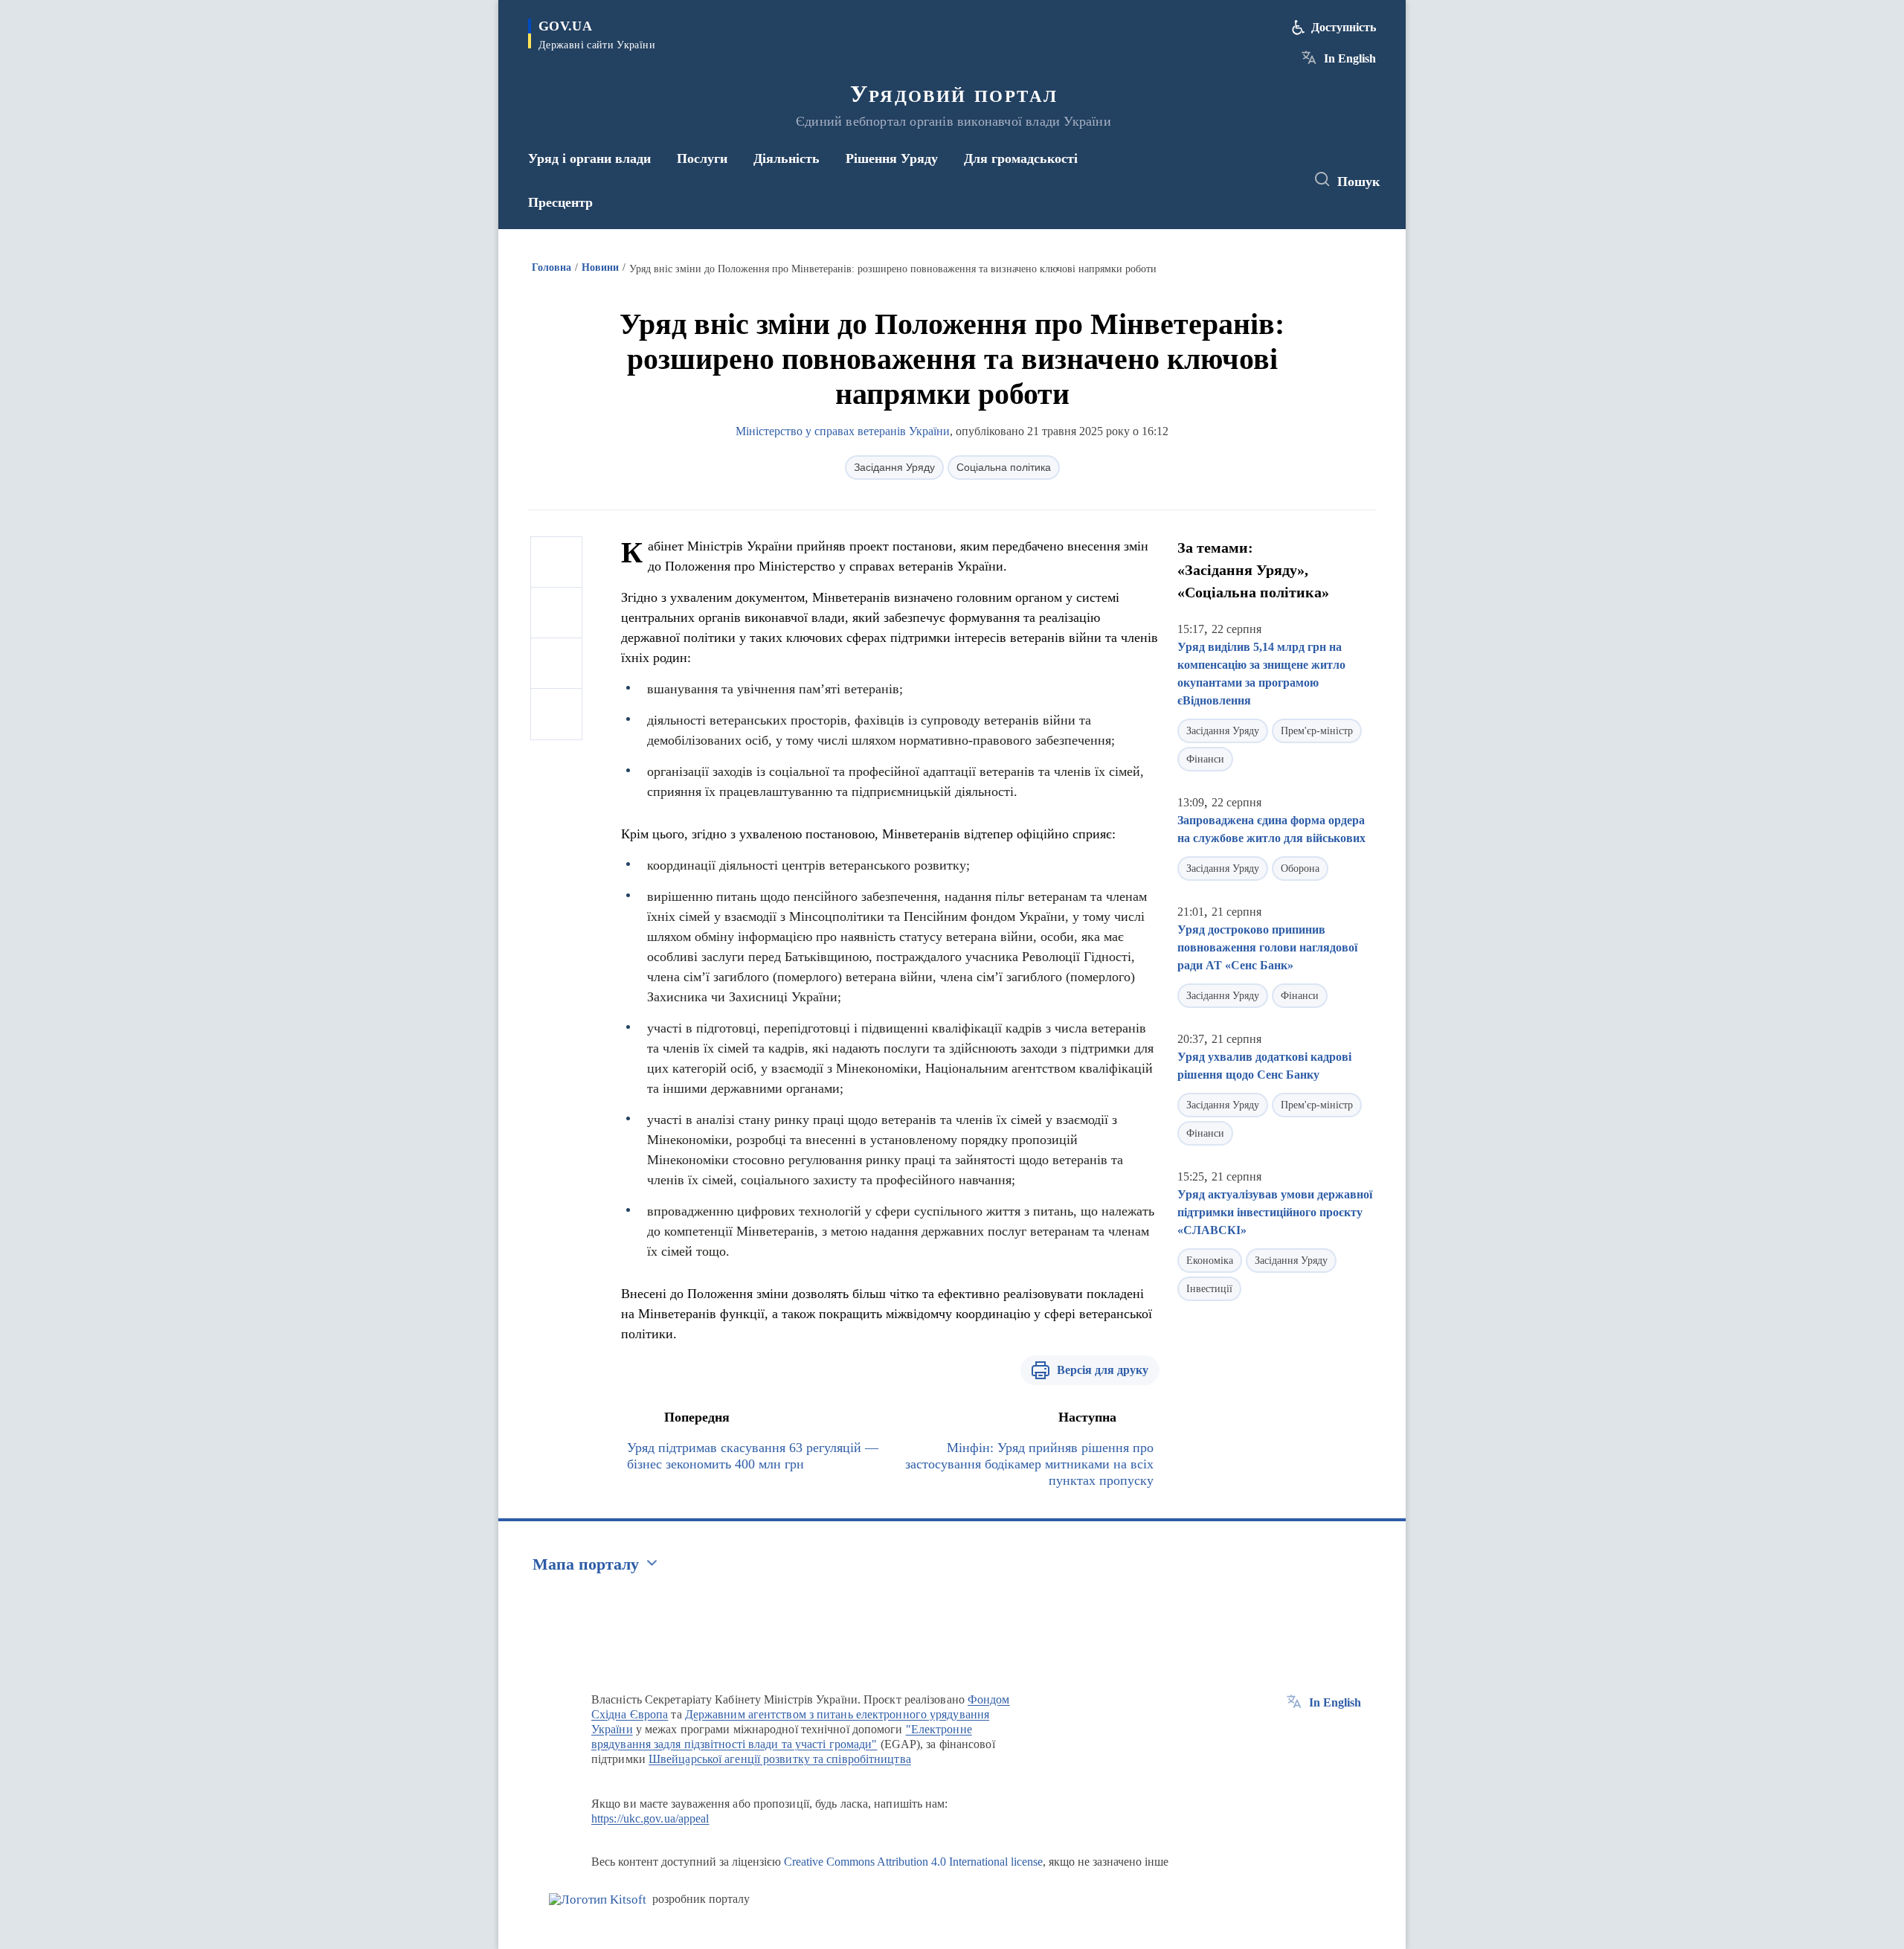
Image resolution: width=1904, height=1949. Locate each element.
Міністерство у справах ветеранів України (843, 431)
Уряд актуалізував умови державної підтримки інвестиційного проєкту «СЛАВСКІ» (1275, 1212)
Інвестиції (1209, 1289)
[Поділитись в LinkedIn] (556, 714)
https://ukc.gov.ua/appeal (650, 1818)
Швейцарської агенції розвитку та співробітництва (780, 1759)
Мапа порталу (586, 1564)
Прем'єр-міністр (1317, 731)
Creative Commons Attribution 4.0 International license (913, 1862)
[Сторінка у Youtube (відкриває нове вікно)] (1280, 180)
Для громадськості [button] (1021, 158)
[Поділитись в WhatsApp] (556, 664)
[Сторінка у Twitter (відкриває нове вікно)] (1252, 180)
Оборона (1300, 868)
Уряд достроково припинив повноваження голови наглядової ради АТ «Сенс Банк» (1267, 947)
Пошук (1358, 182)
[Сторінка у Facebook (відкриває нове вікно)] (1225, 180)
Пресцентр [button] (560, 202)
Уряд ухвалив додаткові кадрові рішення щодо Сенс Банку (1264, 1066)
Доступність (1344, 27)
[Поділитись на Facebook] (556, 562)
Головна (551, 267)
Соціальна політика (1004, 467)
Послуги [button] (702, 158)
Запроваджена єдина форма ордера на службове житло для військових (1271, 829)
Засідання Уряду (894, 467)
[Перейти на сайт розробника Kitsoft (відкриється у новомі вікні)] (598, 1900)
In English (1350, 58)
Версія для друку (1103, 1370)
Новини (600, 267)
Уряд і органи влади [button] (589, 158)
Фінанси (1205, 759)
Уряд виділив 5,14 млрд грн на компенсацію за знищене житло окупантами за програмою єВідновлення (1261, 674)
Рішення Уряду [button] (892, 158)
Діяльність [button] (787, 158)
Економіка (1210, 1261)
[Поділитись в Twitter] (556, 613)
